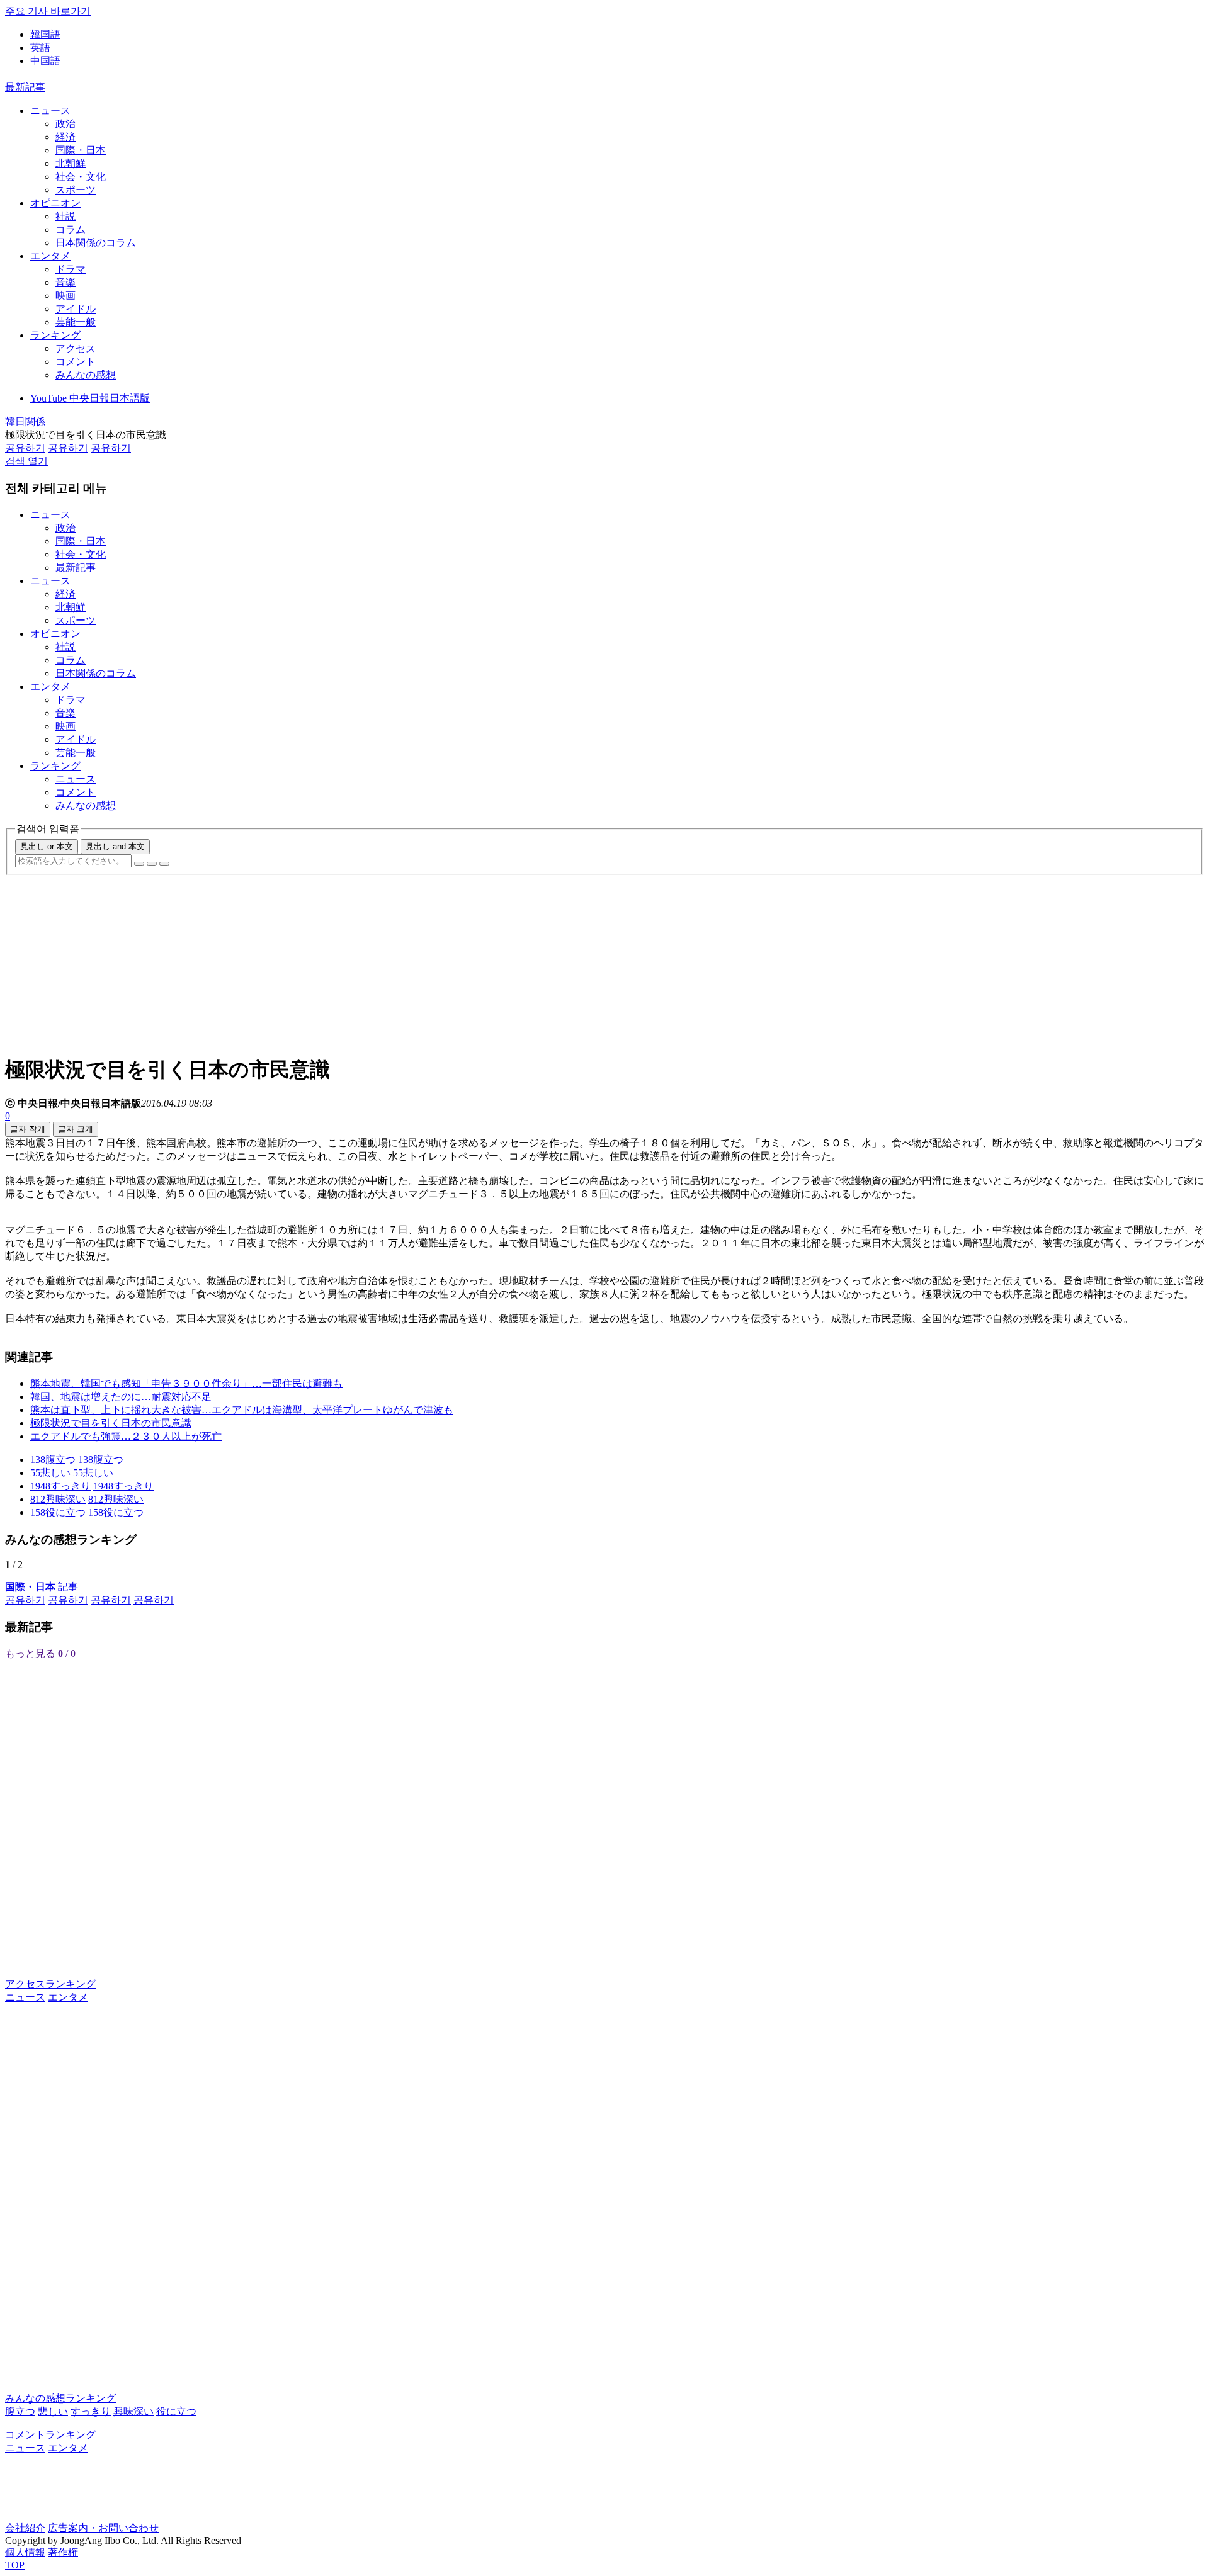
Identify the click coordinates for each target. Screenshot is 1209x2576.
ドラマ (71, 269)
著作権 (63, 2552)
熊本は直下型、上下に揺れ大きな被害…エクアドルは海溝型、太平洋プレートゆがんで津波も (242, 1410)
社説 (65, 216)
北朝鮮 (71, 163)
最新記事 (25, 87)
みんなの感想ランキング (60, 2398)
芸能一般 (76, 322)
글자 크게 (76, 1129)
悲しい (53, 2411)
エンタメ (50, 256)
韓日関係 (25, 421)
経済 (65, 137)
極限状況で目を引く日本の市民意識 (111, 1423)
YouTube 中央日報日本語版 (90, 398)
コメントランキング (50, 2435)
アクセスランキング (50, 1984)
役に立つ (176, 2411)
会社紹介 (25, 2528)
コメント (76, 362)
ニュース (50, 110)
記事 (42, 1587)
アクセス (76, 348)
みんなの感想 (86, 375)
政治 (65, 124)
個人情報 (25, 2552)
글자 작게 (28, 1129)
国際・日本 (81, 150)
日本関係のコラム (96, 243)
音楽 (65, 282)
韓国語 (45, 34)
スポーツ (76, 190)
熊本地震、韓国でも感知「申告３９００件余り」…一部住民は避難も (186, 1383)
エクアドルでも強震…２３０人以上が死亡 (126, 1436)
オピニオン (55, 203)
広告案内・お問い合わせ (103, 2528)
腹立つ (20, 2411)
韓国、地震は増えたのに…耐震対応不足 (121, 1397)
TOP (15, 2565)
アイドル (76, 309)
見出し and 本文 (115, 846)
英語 (40, 48)
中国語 (45, 61)
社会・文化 (81, 177)
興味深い (133, 2411)
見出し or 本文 (47, 846)
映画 (65, 296)
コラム (71, 229)
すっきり (91, 2411)
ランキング (55, 335)
